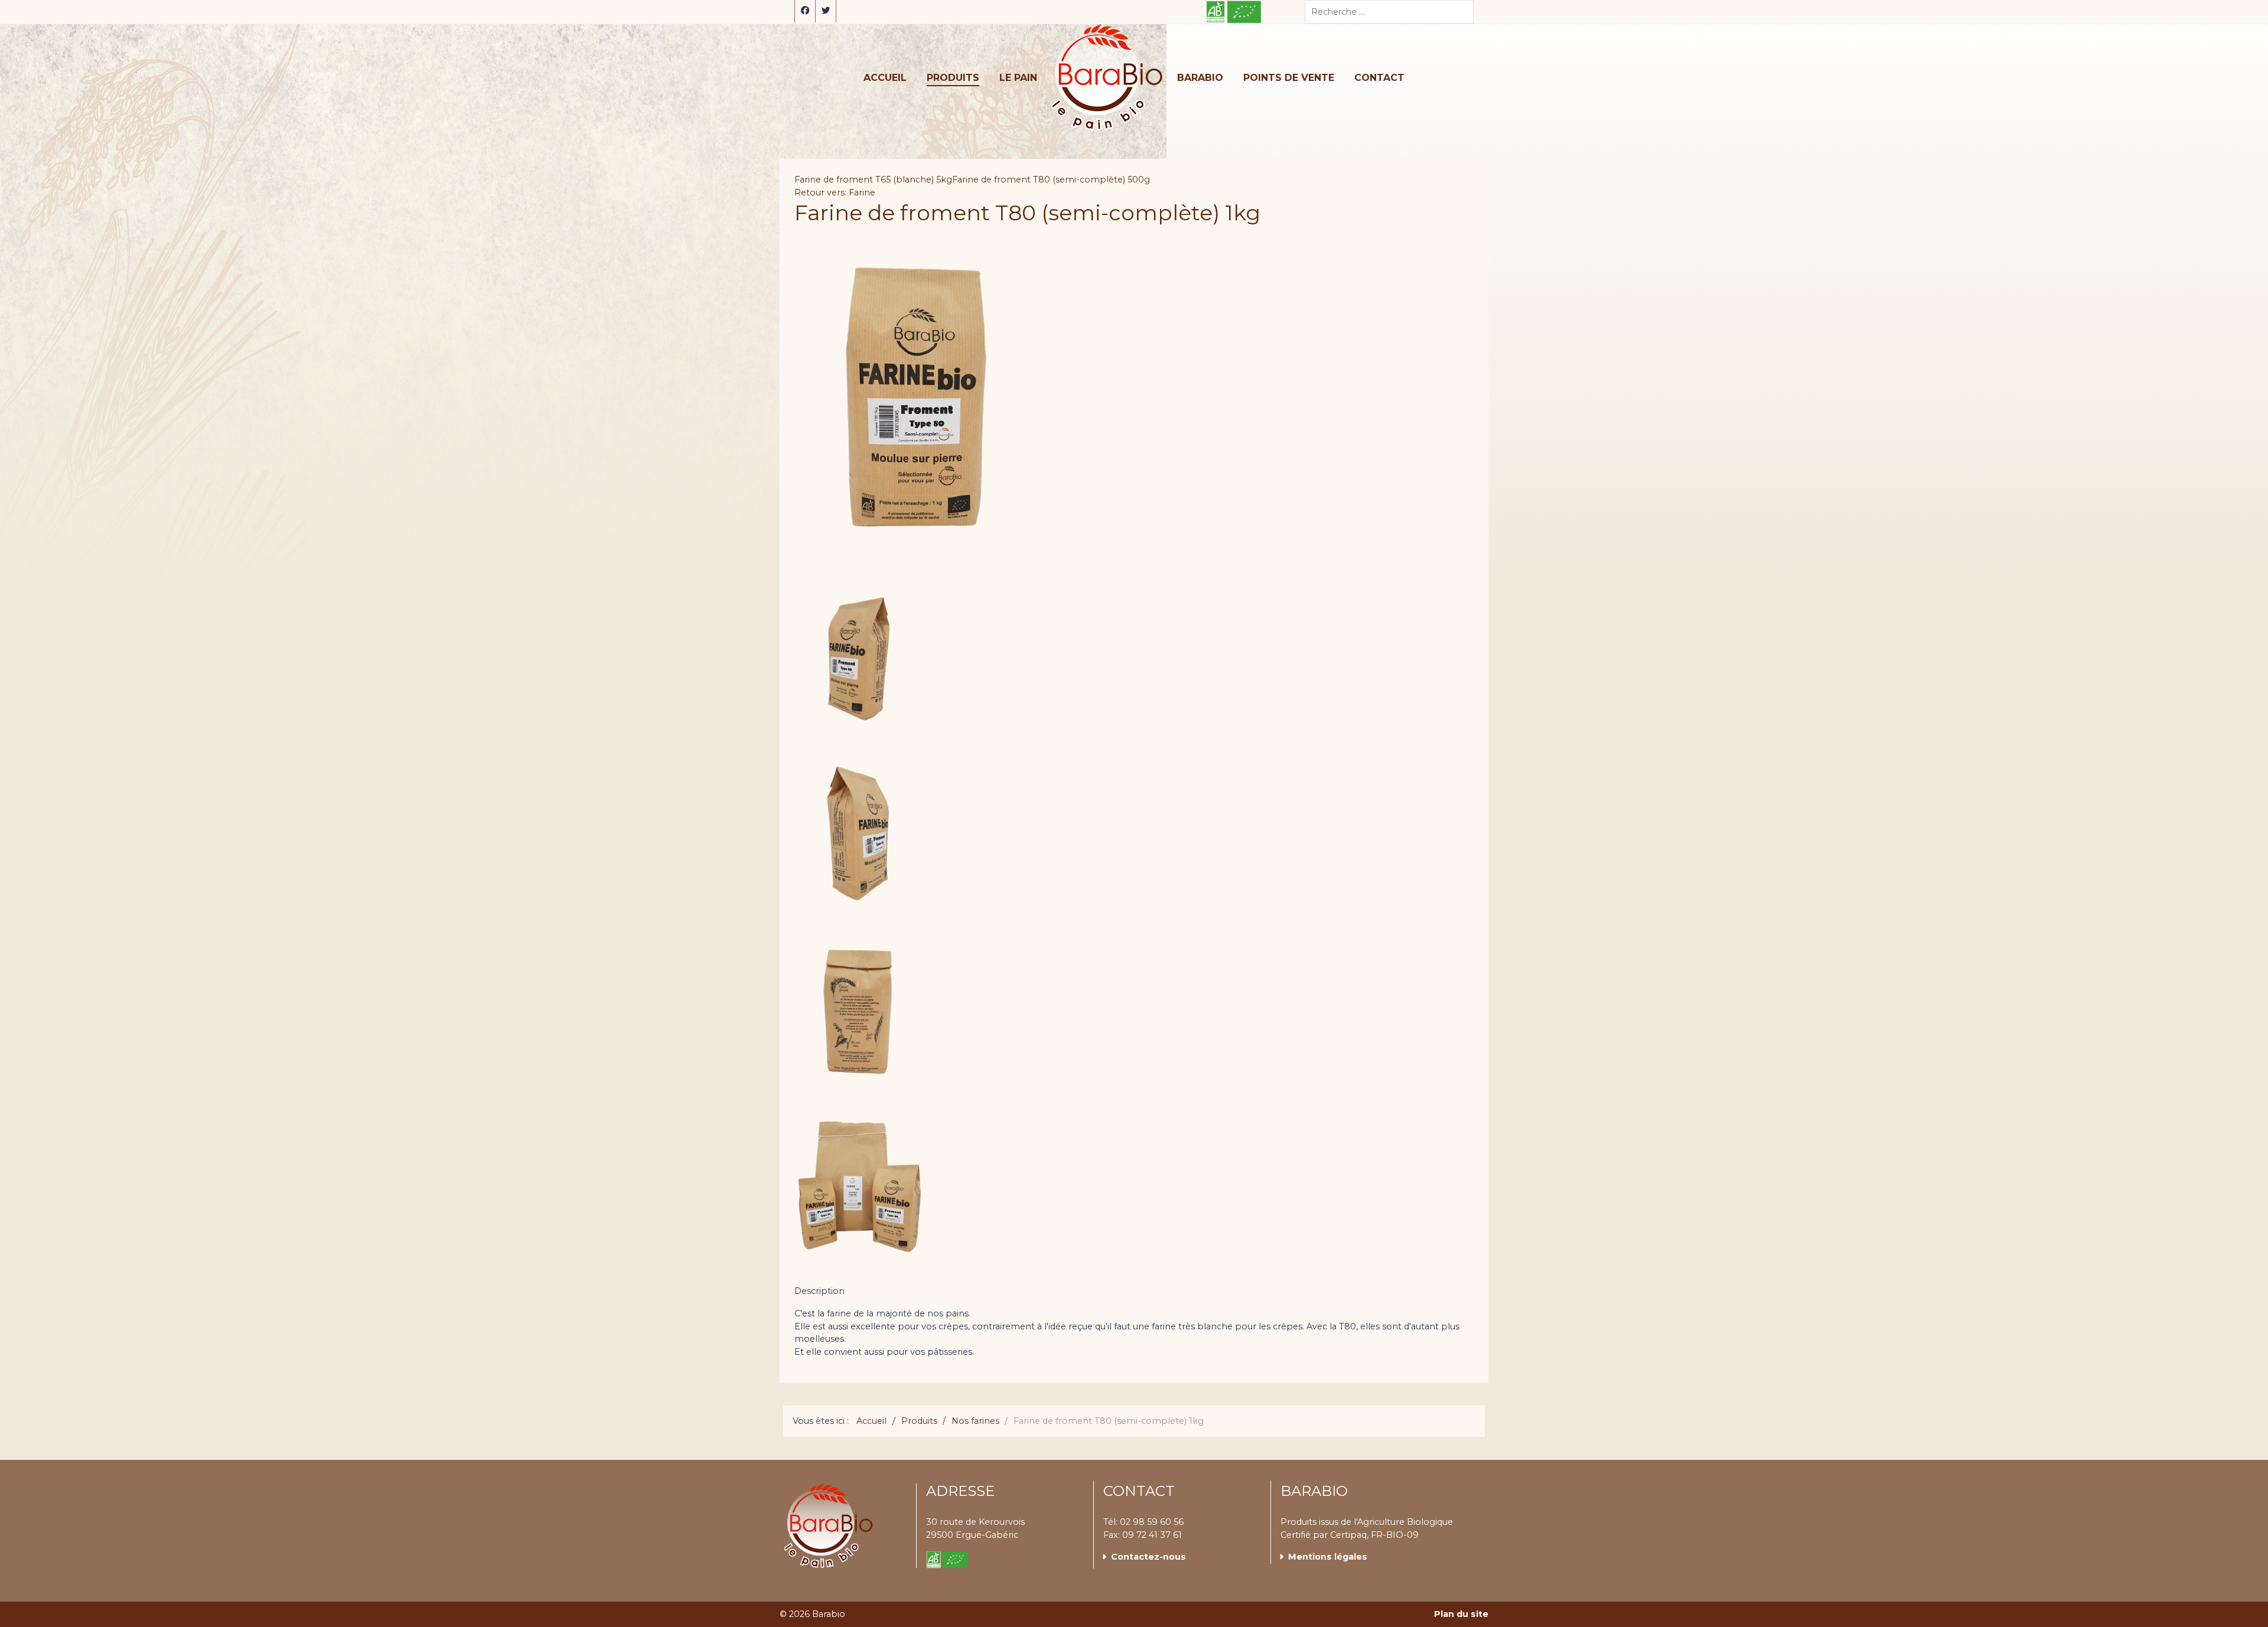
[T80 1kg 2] (861, 664)
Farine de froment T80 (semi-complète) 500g (1051, 180)
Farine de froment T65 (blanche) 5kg (873, 180)
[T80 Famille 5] (861, 1196)
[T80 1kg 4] (861, 1019)
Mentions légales (1328, 1557)
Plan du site (1461, 1614)
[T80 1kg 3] (861, 842)
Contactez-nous (1148, 1557)
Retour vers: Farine (835, 193)
